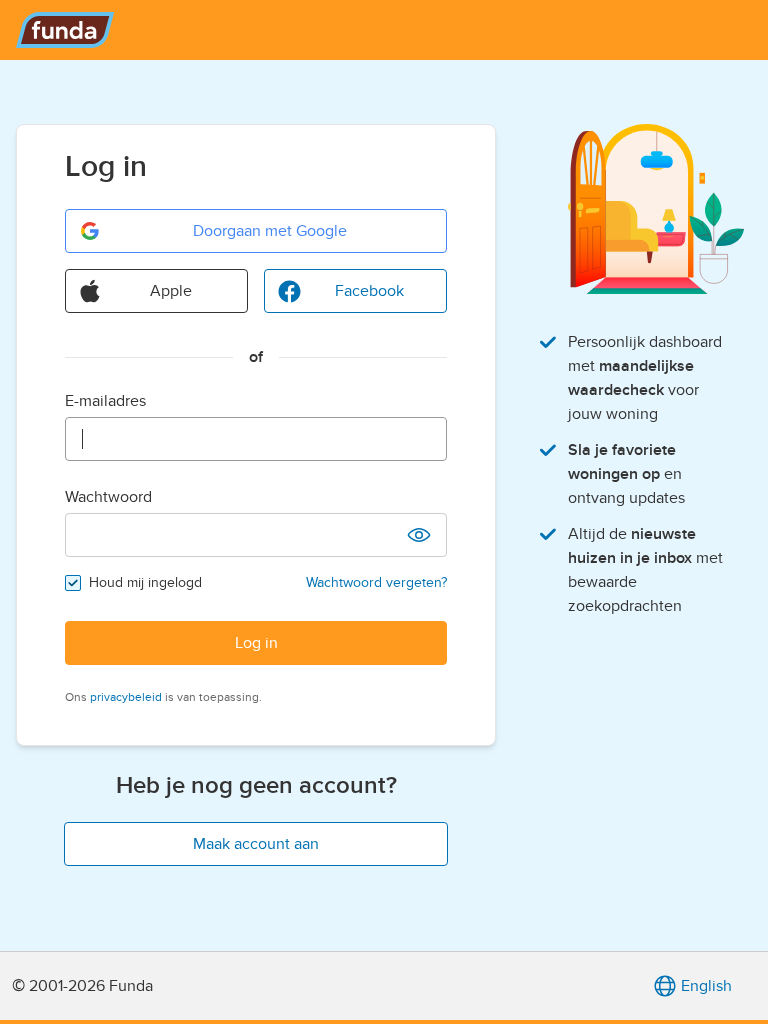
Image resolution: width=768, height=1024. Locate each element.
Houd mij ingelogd (145, 582)
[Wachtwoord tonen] (419, 535)
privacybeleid (126, 697)
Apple (171, 291)
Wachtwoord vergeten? (376, 582)
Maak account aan (256, 844)
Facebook (369, 291)
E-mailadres (105, 401)
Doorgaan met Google (270, 231)
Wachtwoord (108, 497)
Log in (256, 643)
